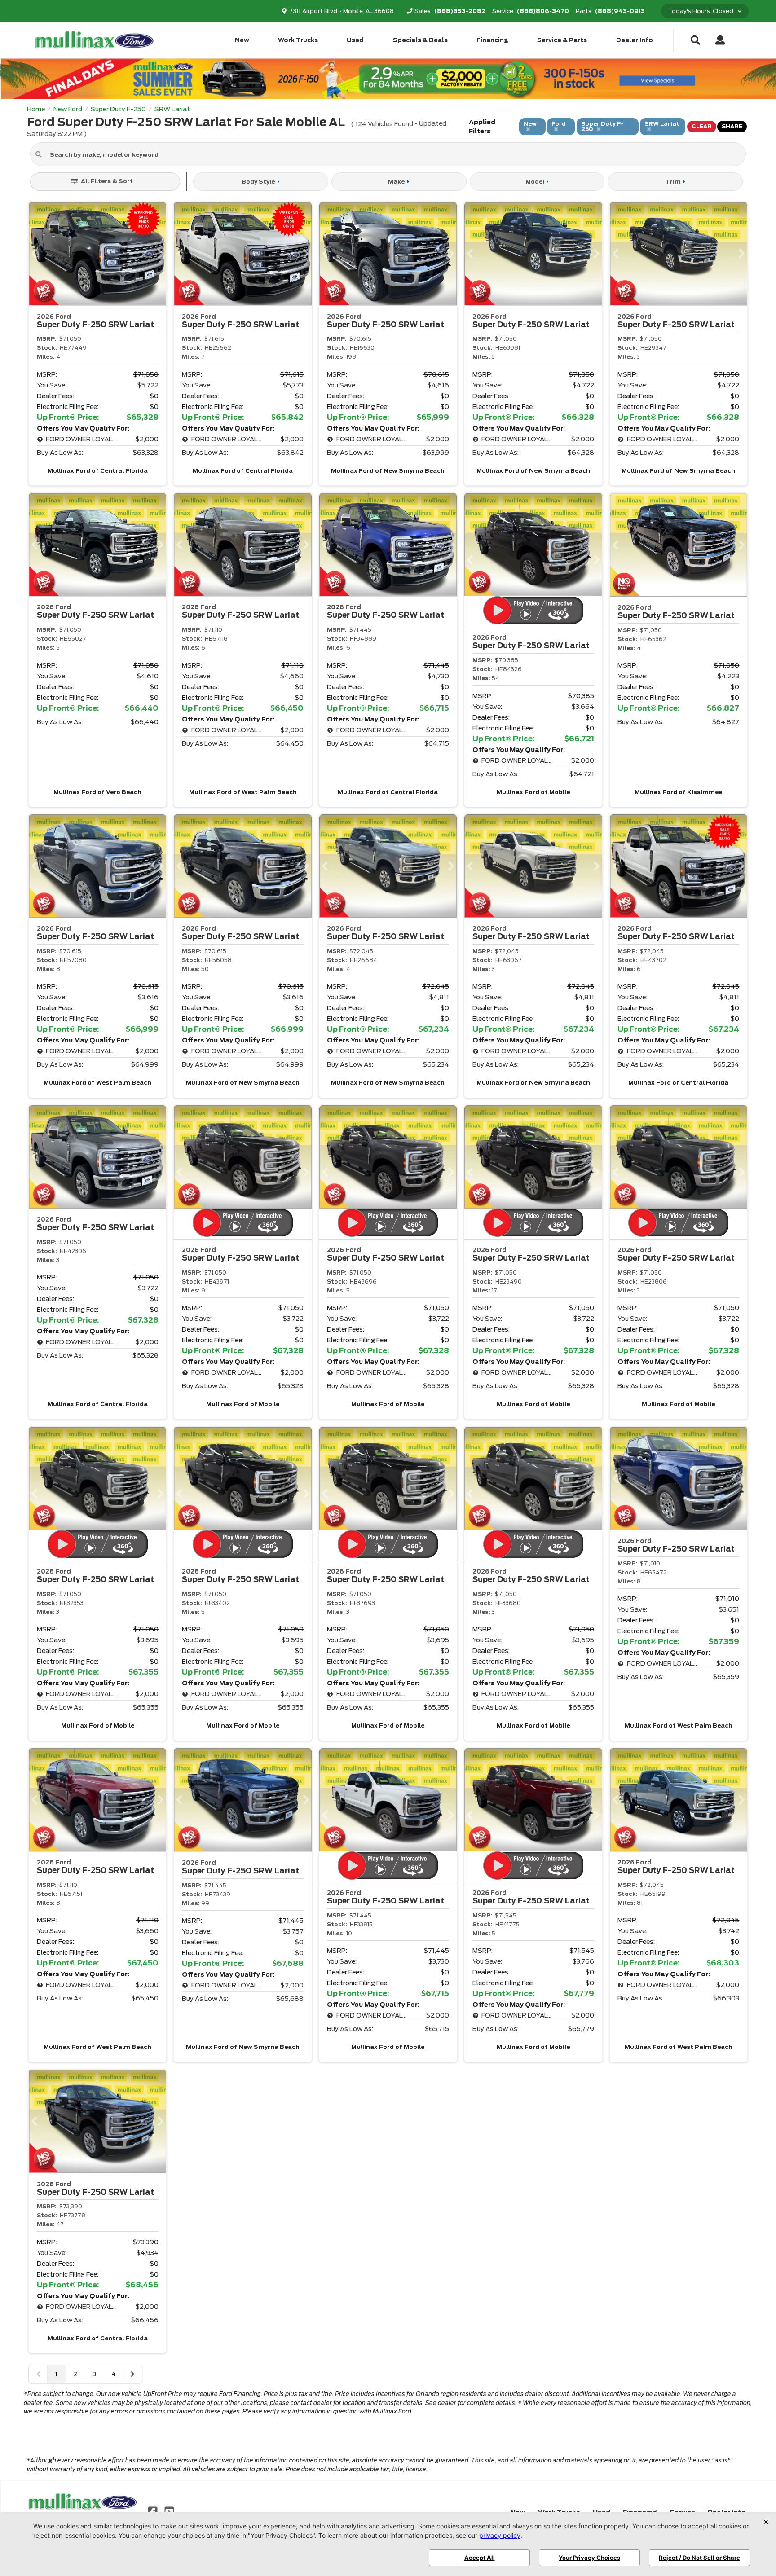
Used (355, 40)
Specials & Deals (420, 40)
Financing (492, 40)
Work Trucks (298, 40)
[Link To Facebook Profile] (154, 2511)
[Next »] (132, 2374)
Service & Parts (562, 40)
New (242, 40)
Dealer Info (635, 40)
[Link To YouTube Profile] (169, 2511)
